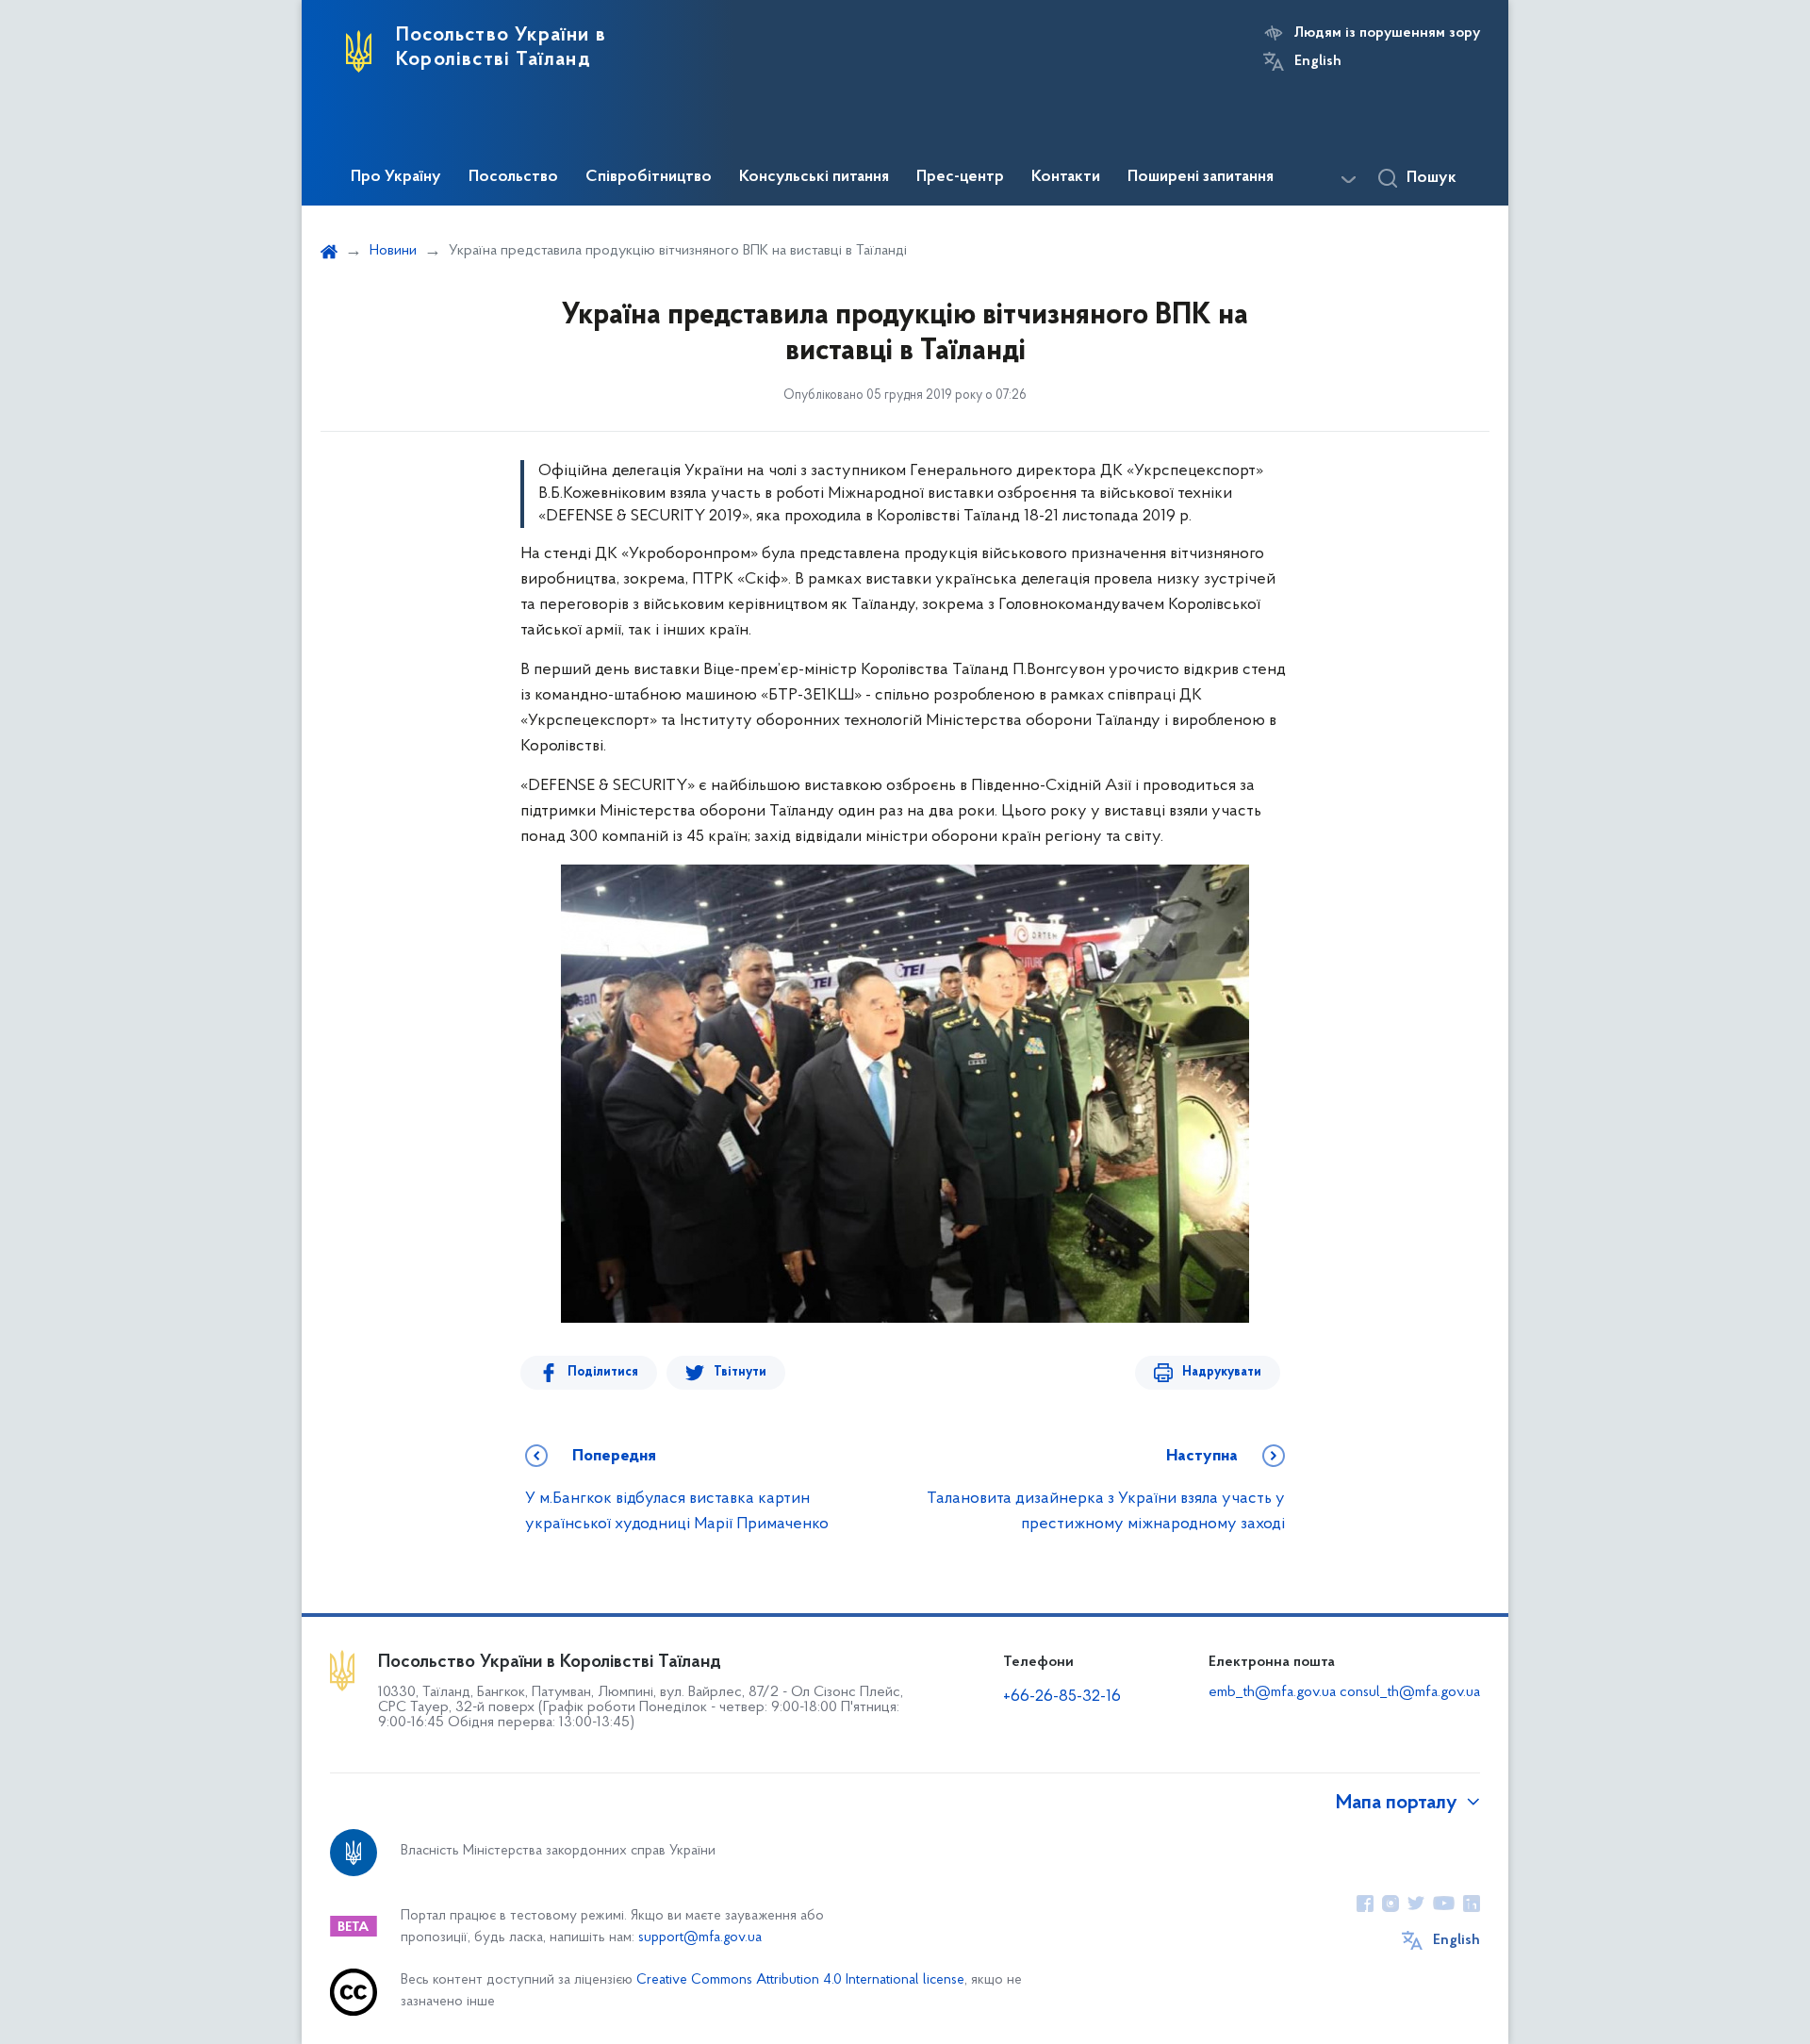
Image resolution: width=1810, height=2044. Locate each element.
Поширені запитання (1201, 177)
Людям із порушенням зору (1387, 33)
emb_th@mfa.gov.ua (1272, 1692)
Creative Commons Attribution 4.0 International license (800, 1980)
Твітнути (740, 1372)
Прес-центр (960, 177)
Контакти (1066, 177)
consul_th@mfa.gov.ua (1410, 1692)
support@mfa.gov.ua (700, 1938)
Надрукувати (1222, 1372)
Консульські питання (814, 177)
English (1318, 61)
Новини (393, 251)
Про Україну (396, 177)
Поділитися (603, 1372)
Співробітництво (649, 177)
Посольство (513, 177)
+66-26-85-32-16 (1062, 1697)
